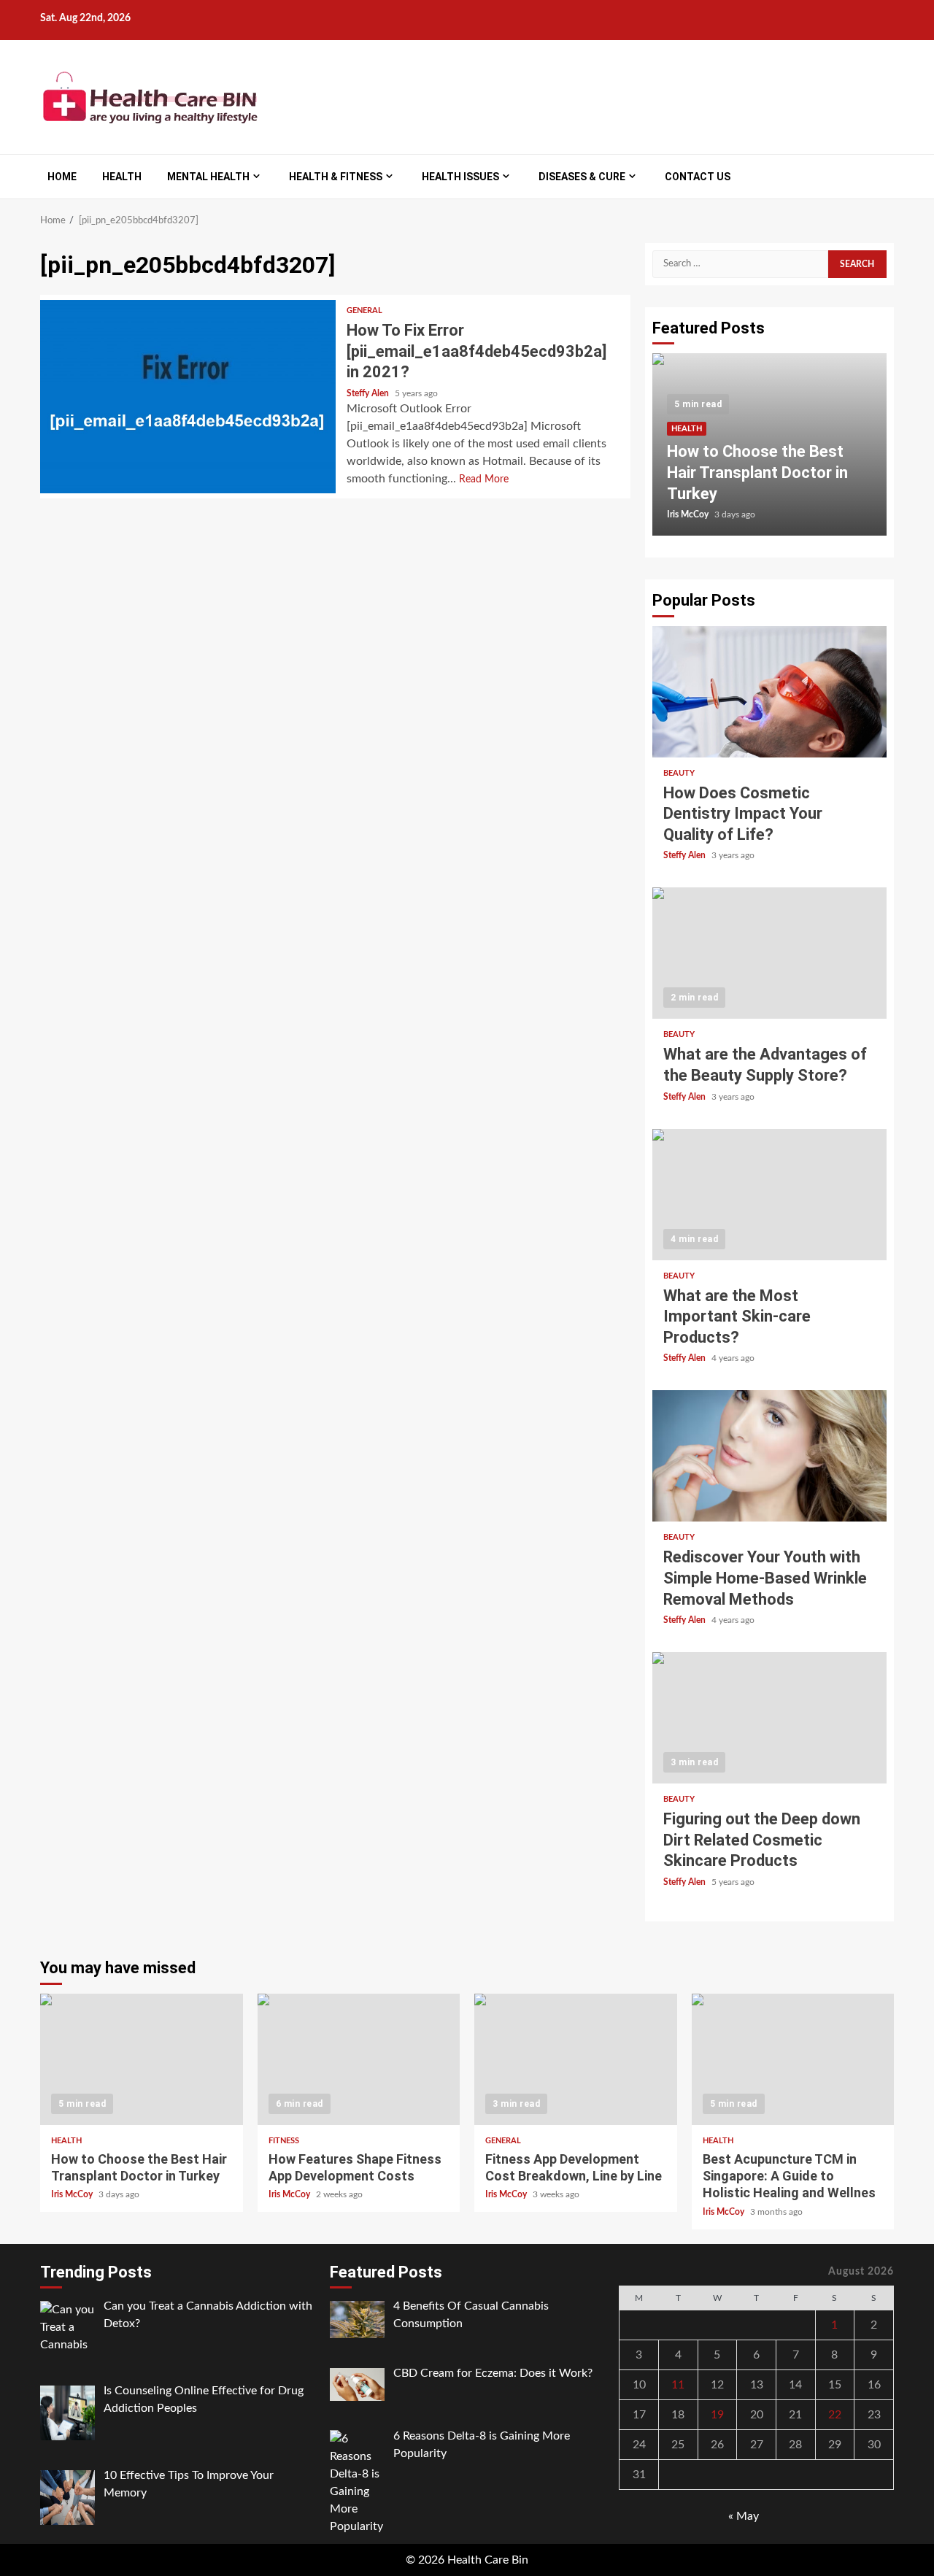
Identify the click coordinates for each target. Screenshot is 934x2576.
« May (744, 2516)
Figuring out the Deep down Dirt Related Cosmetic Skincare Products (769, 1718)
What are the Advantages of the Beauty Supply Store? (769, 953)
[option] (769, 452)
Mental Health (208, 177)
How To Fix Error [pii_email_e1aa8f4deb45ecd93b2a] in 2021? (188, 397)
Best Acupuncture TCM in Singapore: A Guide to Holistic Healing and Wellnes (793, 2059)
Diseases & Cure (582, 177)
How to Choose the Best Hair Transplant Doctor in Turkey (757, 472)
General (364, 311)
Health (122, 177)
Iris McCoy (689, 514)
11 (678, 2385)
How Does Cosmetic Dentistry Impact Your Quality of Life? (769, 692)
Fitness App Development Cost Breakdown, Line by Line (576, 2059)
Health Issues (460, 177)
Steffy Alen (369, 393)
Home (62, 177)
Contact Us (698, 177)
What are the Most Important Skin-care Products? (769, 1195)
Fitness (284, 2141)
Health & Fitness (336, 177)
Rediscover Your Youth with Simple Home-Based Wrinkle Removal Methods (769, 1456)
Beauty (679, 773)
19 (717, 2415)
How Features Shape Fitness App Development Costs (359, 2059)
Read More (484, 479)
